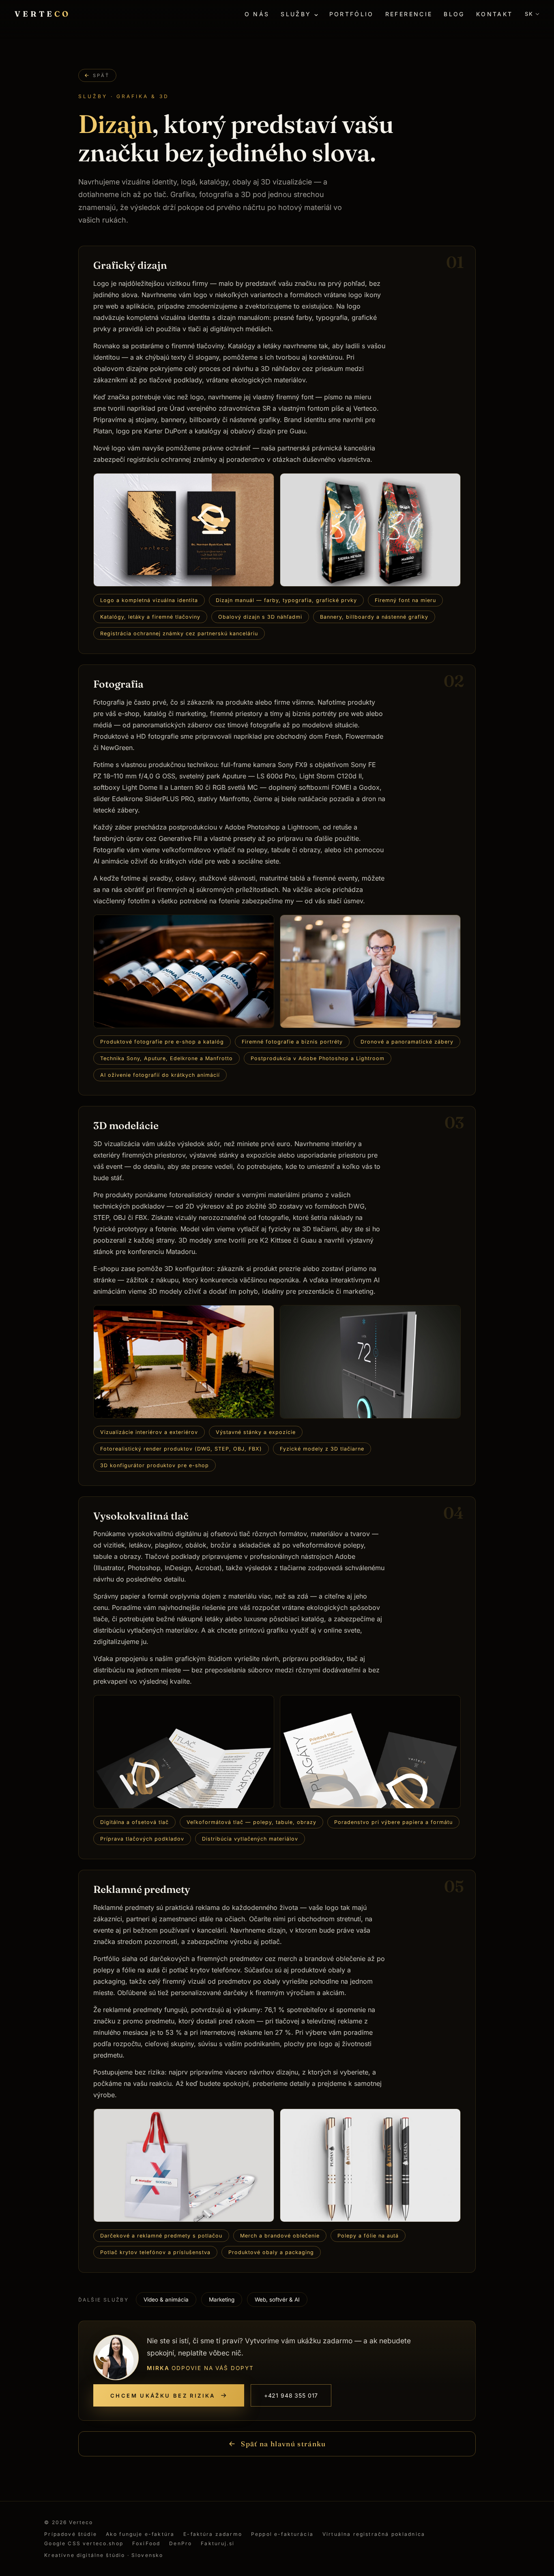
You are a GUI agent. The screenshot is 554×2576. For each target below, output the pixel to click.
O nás (257, 14)
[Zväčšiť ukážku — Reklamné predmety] (184, 2165)
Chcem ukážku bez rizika (163, 2396)
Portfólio (352, 14)
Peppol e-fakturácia (282, 2534)
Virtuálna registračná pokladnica (374, 2534)
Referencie (409, 14)
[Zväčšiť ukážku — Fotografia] (184, 971)
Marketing (222, 2300)
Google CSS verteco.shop (84, 2543)
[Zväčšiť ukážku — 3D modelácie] (184, 1362)
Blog (454, 14)
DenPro (180, 2543)
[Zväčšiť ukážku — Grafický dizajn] (184, 530)
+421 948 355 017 (291, 2395)
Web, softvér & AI (277, 2300)
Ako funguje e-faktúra (140, 2534)
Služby (296, 14)
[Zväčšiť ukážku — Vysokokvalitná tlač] (184, 1752)
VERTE (43, 14)
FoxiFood (146, 2543)
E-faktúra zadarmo (213, 2534)
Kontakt (495, 14)
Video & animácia (166, 2300)
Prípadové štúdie (71, 2534)
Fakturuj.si (218, 2543)
